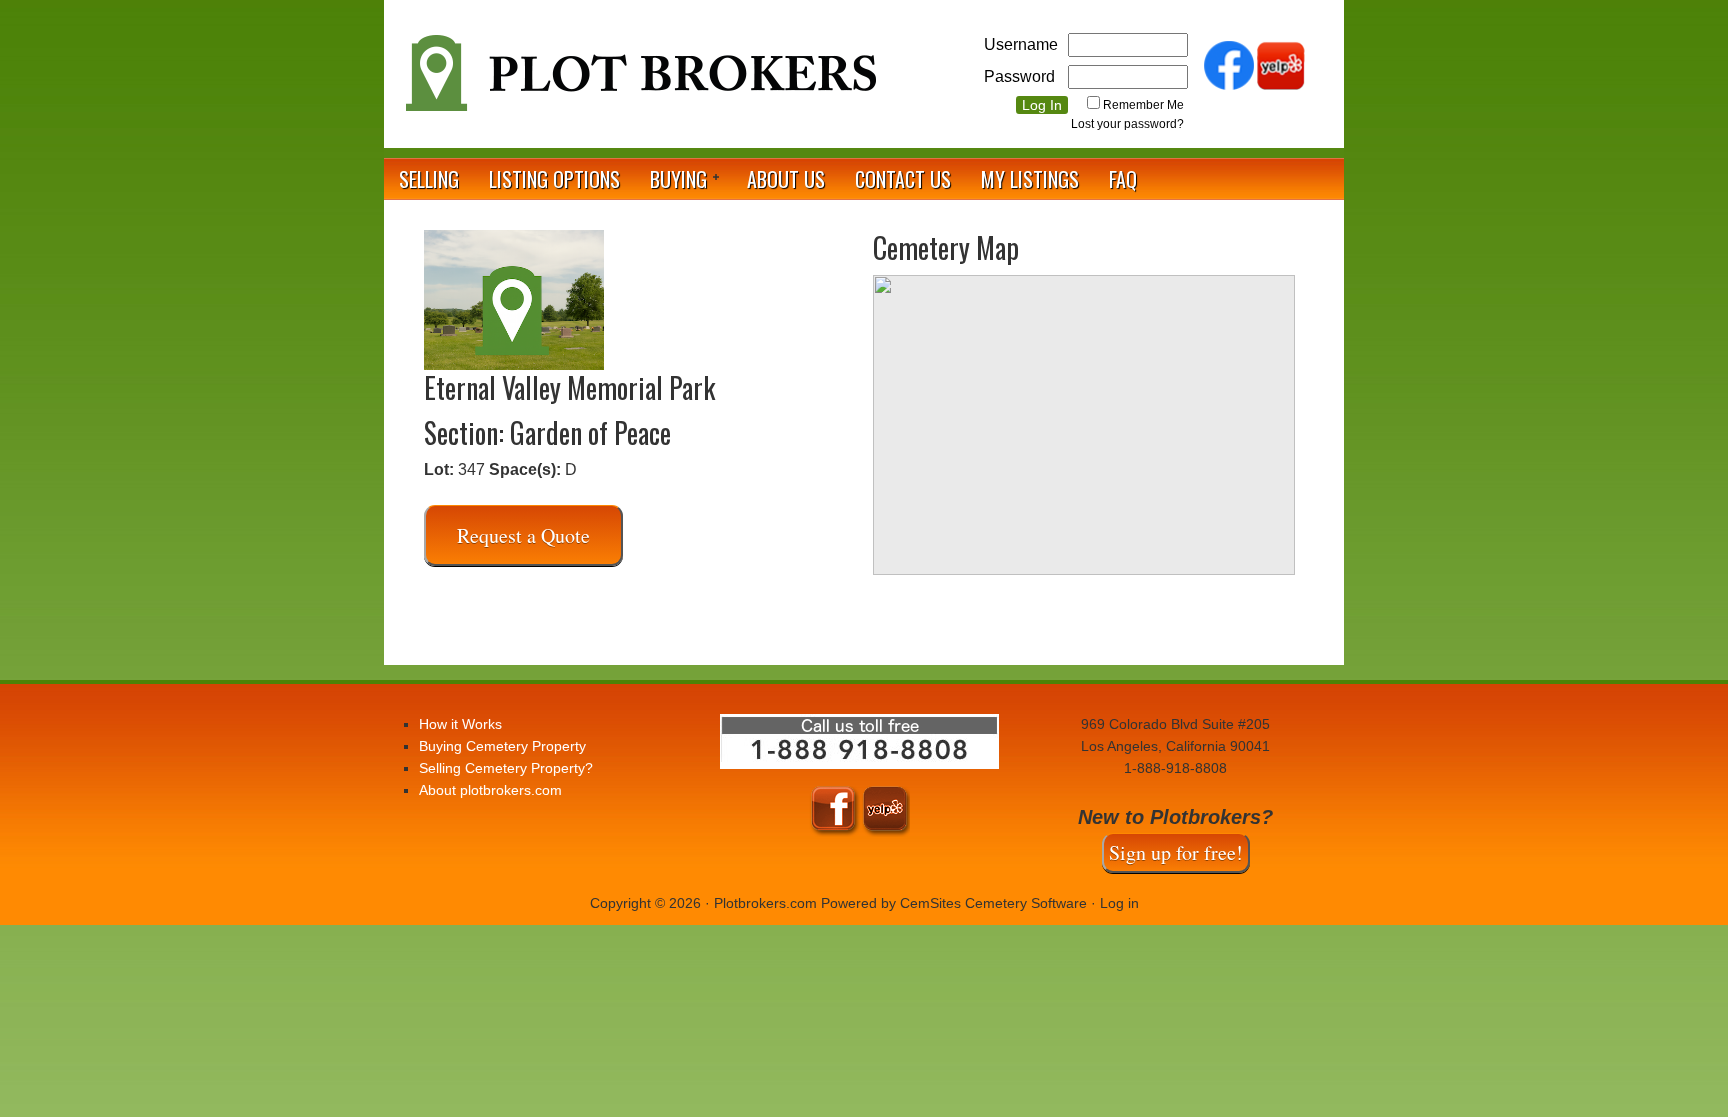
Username (1021, 44)
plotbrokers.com (639, 81)
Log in (1119, 903)
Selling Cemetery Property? (506, 768)
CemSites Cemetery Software (993, 903)
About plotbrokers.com (490, 790)
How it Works (460, 724)
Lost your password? (1127, 124)
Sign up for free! (1176, 852)
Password (1019, 76)
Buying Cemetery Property (502, 746)
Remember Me (1143, 105)
